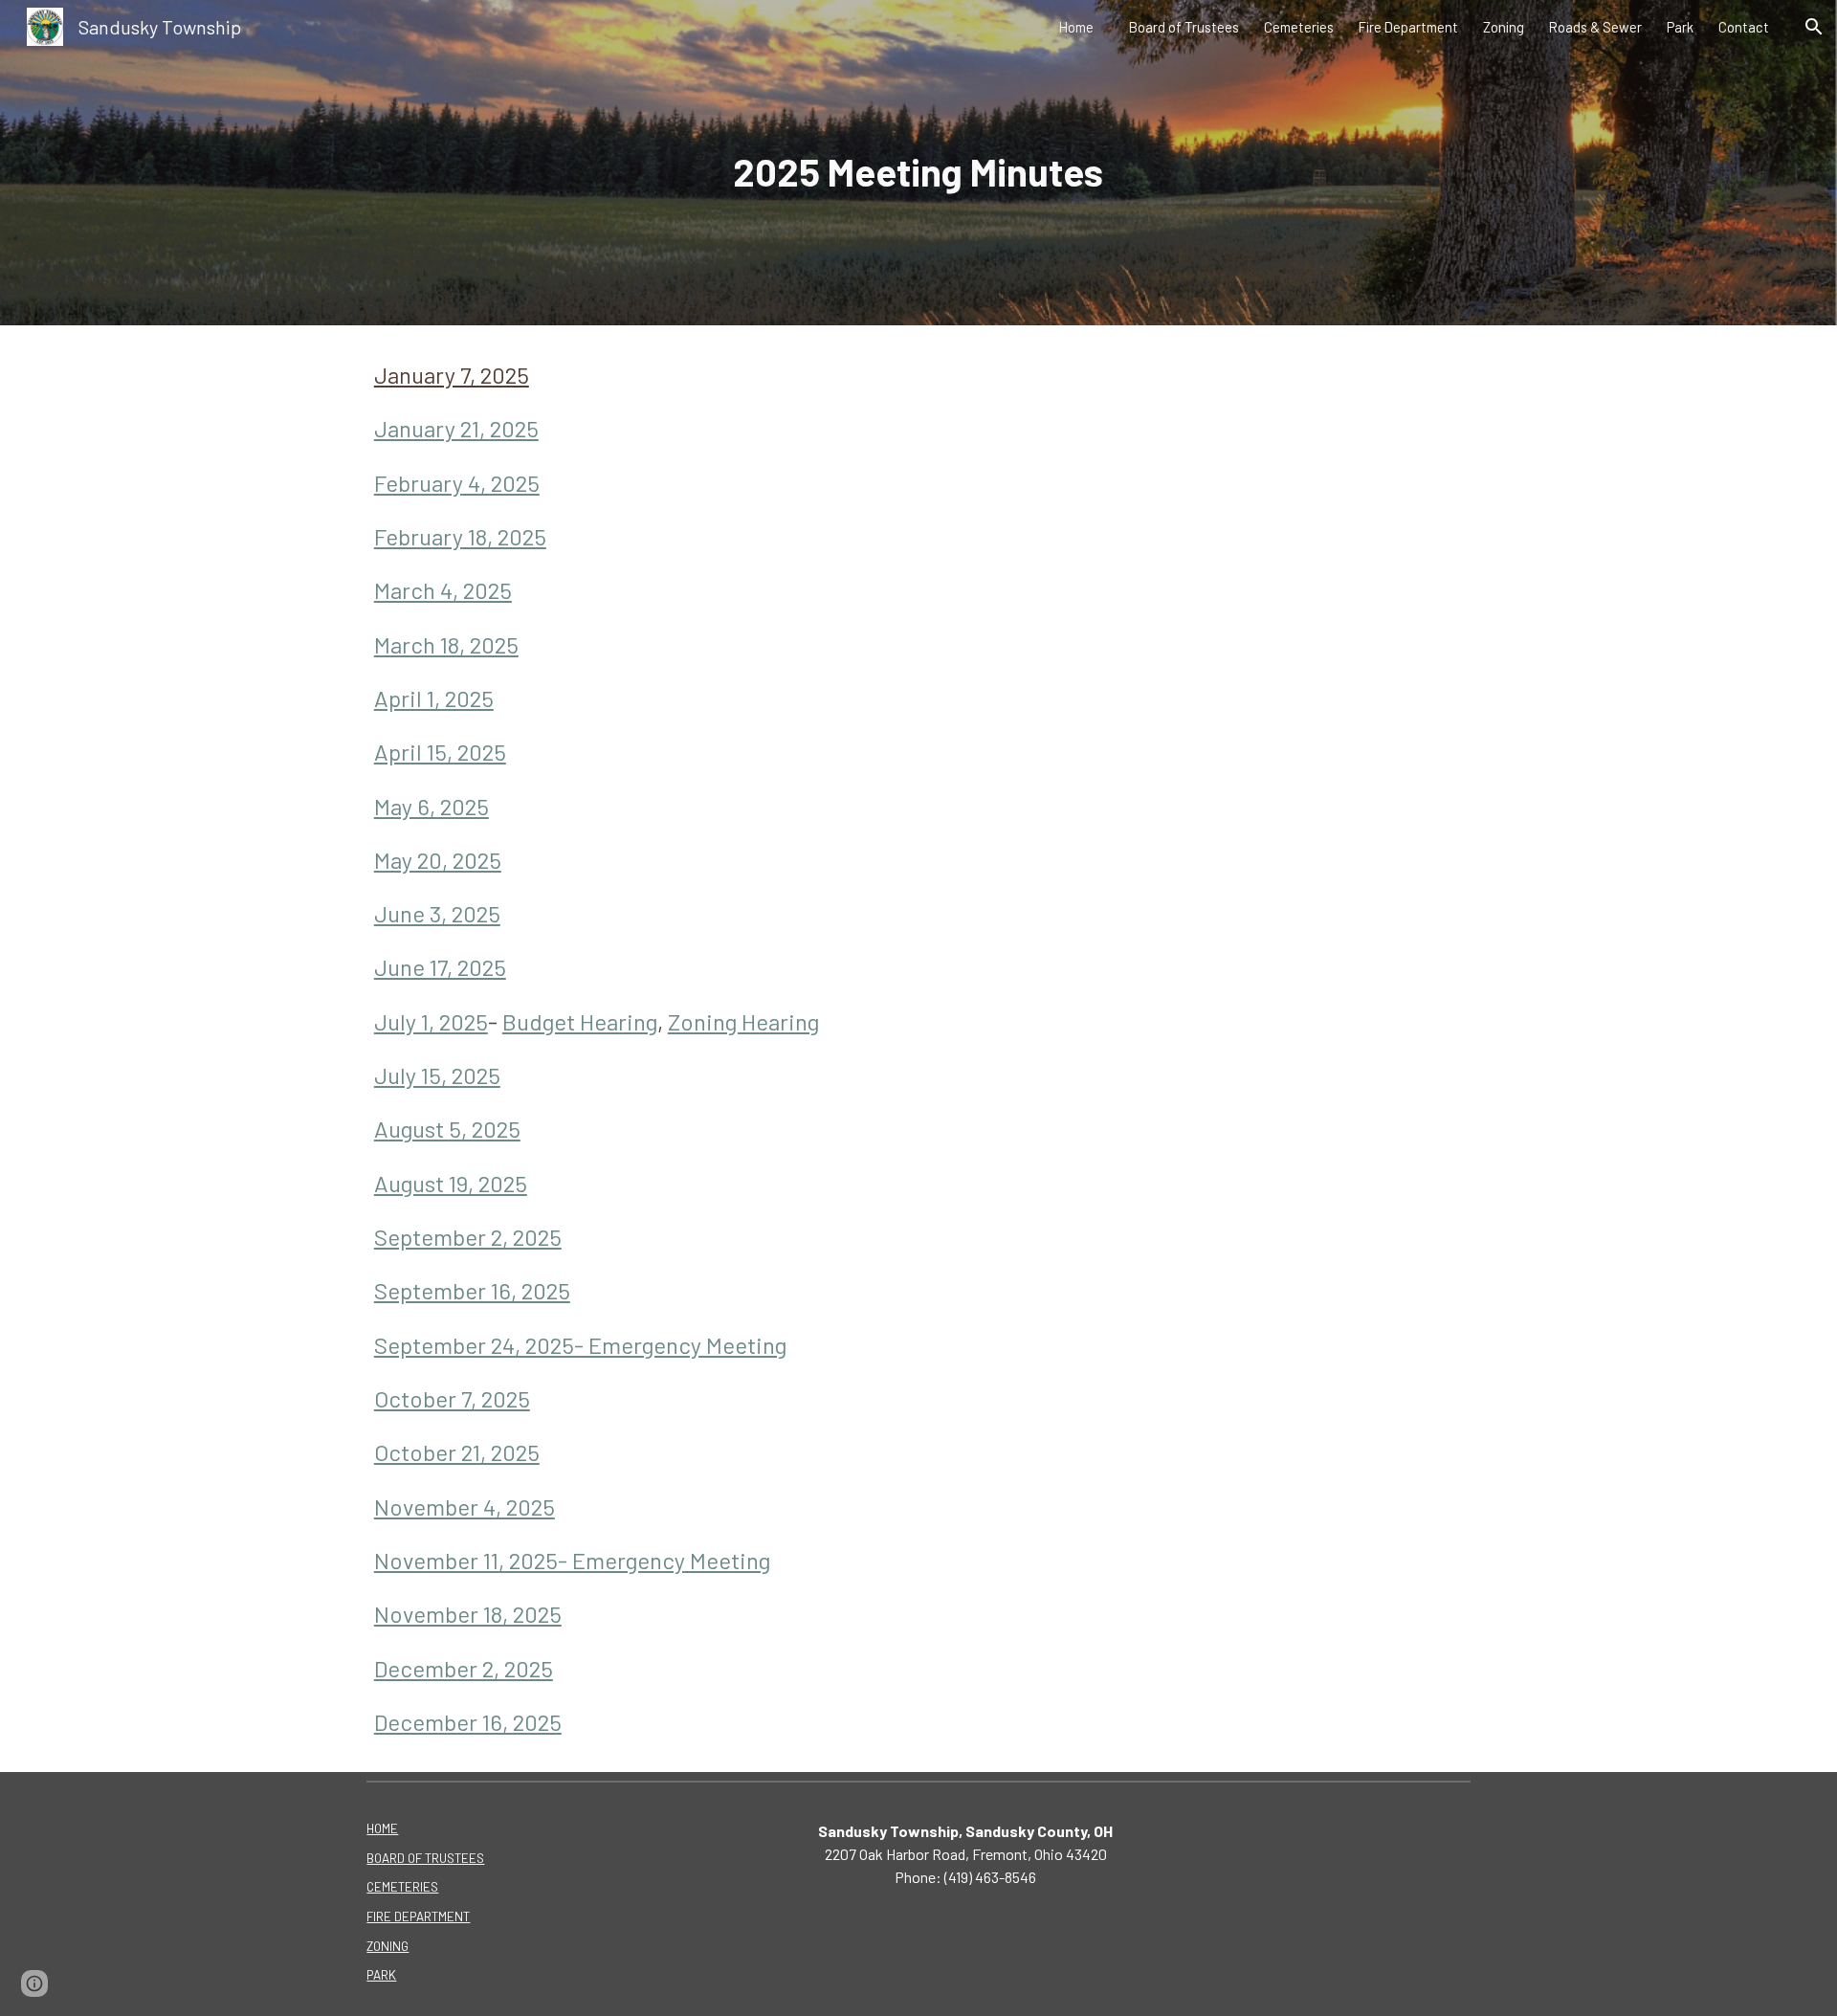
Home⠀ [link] (1082, 27)
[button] (1814, 27)
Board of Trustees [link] (1184, 27)
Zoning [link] (1504, 27)
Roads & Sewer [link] (1595, 27)
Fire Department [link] (1408, 27)
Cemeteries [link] (1299, 27)
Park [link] (1680, 27)
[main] (918, 163)
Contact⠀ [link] (1749, 27)
